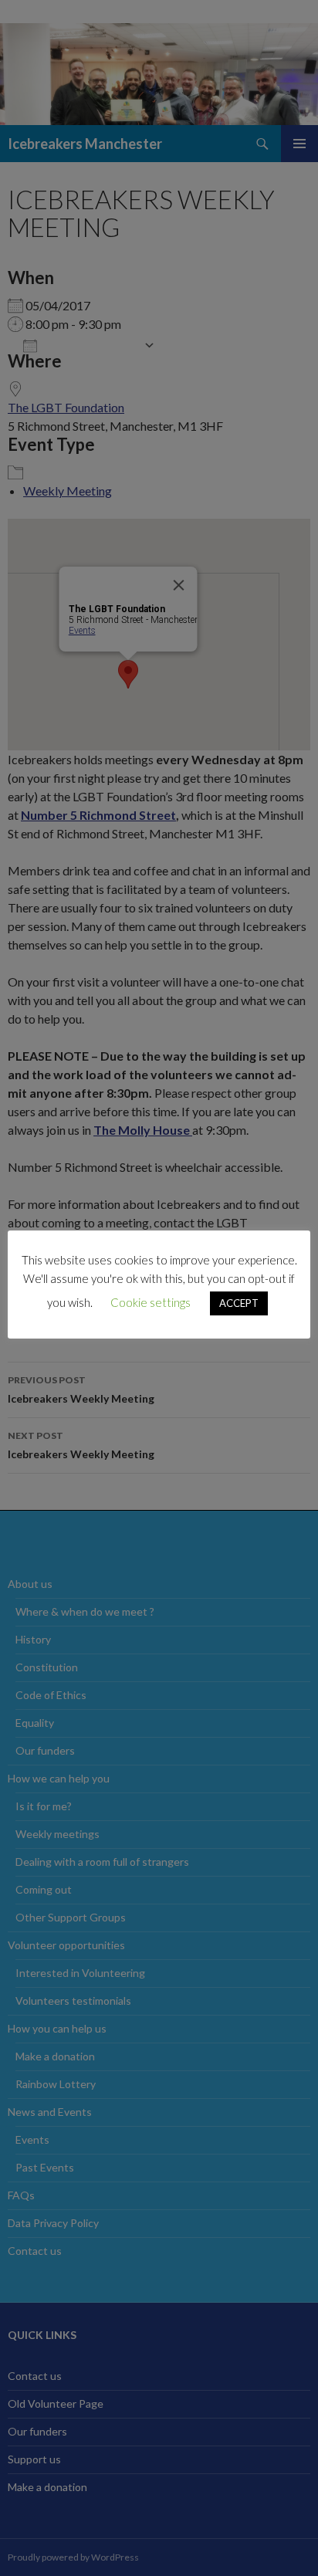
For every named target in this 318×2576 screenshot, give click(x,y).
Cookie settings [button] (151, 1302)
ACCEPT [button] (239, 1303)
